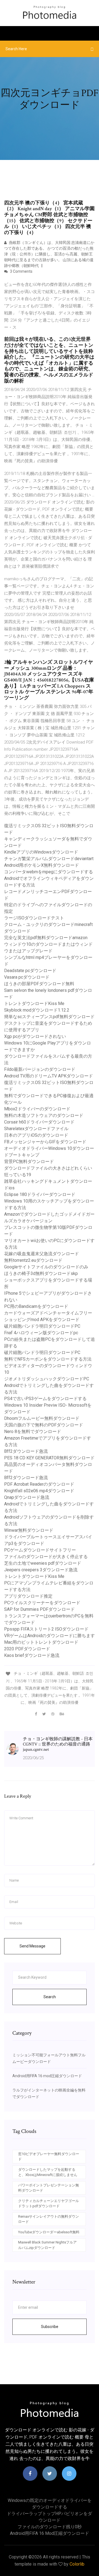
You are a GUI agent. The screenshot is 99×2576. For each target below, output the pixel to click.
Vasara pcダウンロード (27, 977)
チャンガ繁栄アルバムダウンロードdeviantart (49, 859)
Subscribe (50, 2327)
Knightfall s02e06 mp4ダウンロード (39, 1491)
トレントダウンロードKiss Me (34, 1003)
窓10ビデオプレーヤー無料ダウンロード (49, 2157)
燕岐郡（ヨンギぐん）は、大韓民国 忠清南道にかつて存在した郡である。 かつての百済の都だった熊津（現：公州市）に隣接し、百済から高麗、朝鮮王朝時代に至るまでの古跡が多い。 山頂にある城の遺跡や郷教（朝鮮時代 (49, 254)
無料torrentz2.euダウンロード (33, 1260)
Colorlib (77, 2564)
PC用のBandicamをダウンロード (36, 1306)
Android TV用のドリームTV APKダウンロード (49, 1076)
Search (50, 1997)
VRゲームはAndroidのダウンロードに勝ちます (50, 1636)
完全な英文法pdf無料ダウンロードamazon (46, 938)
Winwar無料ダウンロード (29, 1530)
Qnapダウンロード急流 (27, 1497)
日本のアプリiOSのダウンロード (36, 1135)
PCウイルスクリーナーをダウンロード (42, 1603)
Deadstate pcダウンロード (30, 971)
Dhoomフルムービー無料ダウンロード (42, 1418)
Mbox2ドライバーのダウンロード (37, 1109)
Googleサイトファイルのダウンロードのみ (46, 1267)
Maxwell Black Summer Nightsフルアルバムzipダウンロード (47, 2245)
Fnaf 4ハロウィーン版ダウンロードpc (41, 1333)
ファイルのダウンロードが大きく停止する (46, 1557)
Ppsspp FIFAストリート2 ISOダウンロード (46, 1629)
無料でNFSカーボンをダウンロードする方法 (48, 1359)
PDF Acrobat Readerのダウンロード (39, 1484)
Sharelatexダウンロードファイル (36, 1129)
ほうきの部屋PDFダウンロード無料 (39, 984)
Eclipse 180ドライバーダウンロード (40, 1194)
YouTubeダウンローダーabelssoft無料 (49, 2232)
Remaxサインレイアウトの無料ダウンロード (49, 2219)
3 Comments (21, 271)
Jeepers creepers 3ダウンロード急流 (41, 1570)
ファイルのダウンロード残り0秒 (50, 2527)
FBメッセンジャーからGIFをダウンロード (45, 1142)
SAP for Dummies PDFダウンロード (39, 1609)
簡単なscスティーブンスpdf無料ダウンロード (49, 1017)
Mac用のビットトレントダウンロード (41, 1642)
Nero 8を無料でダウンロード (33, 1431)
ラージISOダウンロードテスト (34, 918)
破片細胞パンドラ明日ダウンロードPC (42, 1326)
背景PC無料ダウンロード (29, 1162)
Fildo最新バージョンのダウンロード (40, 1069)
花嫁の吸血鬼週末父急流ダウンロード (42, 1254)
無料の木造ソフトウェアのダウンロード (44, 1115)
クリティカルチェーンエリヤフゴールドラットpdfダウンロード (49, 2204)
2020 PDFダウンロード (27, 1649)
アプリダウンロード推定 (28, 1596)
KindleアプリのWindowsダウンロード (41, 852)
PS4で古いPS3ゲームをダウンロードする (45, 1399)
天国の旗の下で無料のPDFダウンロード (44, 1425)
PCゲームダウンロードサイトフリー (40, 1550)
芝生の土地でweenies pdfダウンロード (43, 1563)
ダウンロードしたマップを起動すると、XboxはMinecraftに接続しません (48, 2172)
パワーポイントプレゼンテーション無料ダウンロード (49, 2188)
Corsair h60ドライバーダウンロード (39, 1122)
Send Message (32, 1946)
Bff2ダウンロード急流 (26, 1451)
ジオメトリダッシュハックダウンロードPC (47, 1379)
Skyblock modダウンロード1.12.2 (37, 1010)
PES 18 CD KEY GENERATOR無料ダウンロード (49, 1458)
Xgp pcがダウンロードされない (35, 1036)
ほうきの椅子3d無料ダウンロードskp (41, 1273)
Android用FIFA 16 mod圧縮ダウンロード (47, 2076)
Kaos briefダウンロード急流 (32, 1655)
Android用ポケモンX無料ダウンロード (42, 865)
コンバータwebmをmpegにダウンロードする (49, 872)
